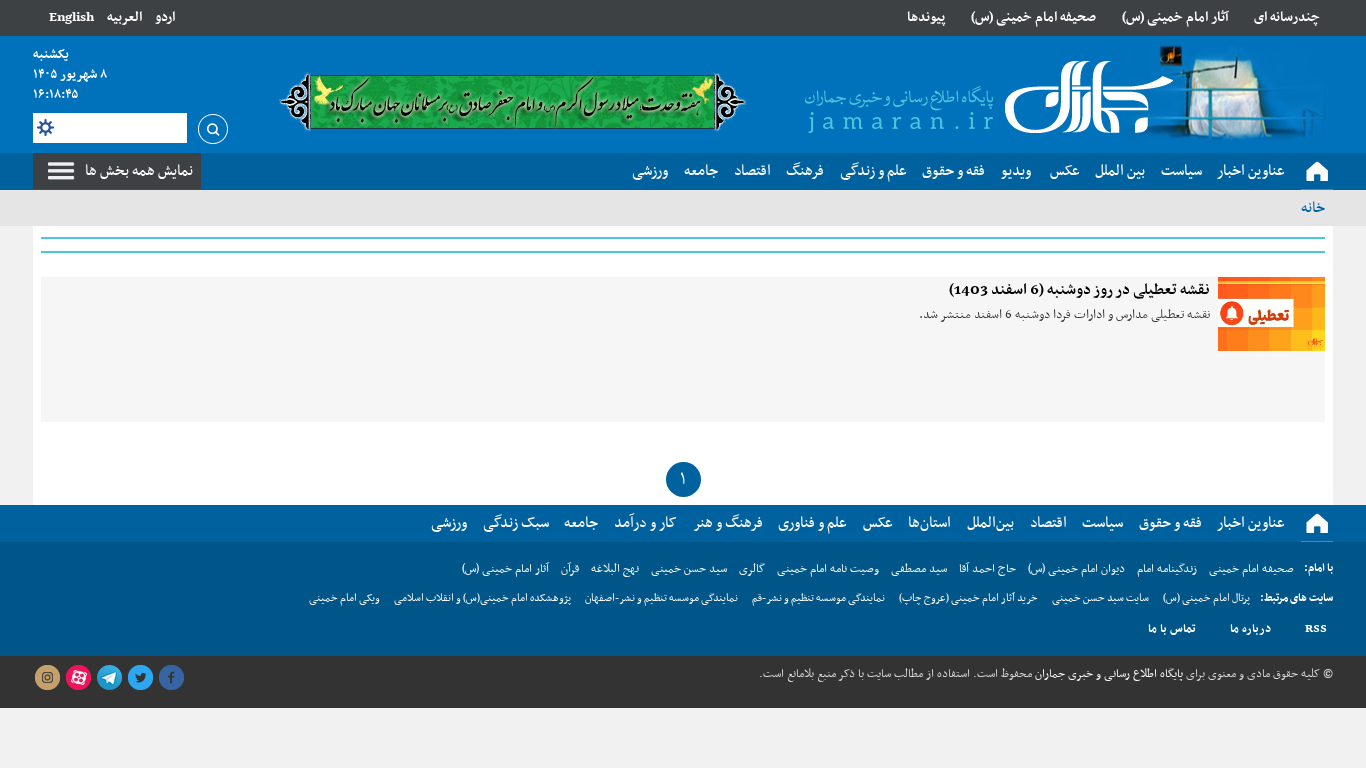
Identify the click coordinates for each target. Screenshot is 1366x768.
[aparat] (78, 678)
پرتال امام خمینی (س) (1206, 598)
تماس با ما (1172, 629)
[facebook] (171, 678)
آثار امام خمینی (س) (1175, 17)
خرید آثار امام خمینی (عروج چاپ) (968, 598)
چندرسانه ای (1287, 17)
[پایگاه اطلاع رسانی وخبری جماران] (985, 99)
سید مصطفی (919, 569)
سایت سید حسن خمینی (1100, 598)
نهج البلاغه (615, 569)
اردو (165, 17)
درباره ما (1250, 629)
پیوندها (926, 17)
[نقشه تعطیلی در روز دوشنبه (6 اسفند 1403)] (1271, 314)
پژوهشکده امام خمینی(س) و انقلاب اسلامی (482, 598)
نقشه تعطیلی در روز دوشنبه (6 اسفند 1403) (1079, 290)
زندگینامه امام (1167, 569)
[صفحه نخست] (1317, 172)
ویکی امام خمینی (344, 598)
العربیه (124, 17)
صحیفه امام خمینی (1251, 569)
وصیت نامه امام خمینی (828, 569)
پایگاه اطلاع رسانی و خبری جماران (1107, 674)
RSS (1316, 629)
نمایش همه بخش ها (139, 171)
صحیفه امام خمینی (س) (1033, 17)
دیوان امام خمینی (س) (1076, 569)
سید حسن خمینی (689, 569)
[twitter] (140, 678)
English (71, 17)
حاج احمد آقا (987, 569)
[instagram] (47, 678)
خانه (1313, 208)
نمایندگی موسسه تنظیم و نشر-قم (818, 598)
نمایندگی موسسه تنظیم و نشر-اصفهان (661, 598)
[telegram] (109, 678)
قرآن (570, 569)
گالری (752, 569)
